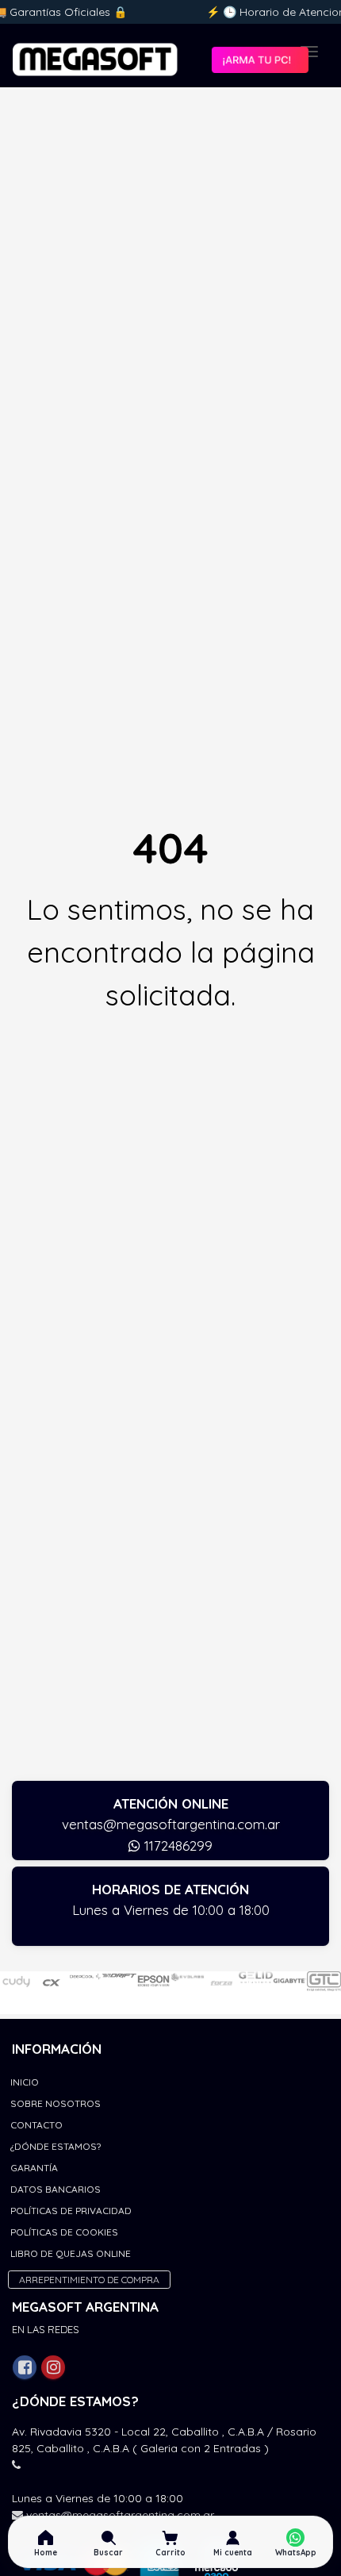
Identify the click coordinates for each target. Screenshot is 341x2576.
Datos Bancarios (56, 2189)
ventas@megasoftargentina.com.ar (171, 1824)
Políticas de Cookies (64, 2232)
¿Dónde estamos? (56, 2146)
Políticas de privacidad (71, 2211)
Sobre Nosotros (56, 2103)
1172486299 (176, 1845)
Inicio (25, 2082)
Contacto (36, 2125)
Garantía (34, 2168)
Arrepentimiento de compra (89, 2280)
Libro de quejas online (71, 2253)
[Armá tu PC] (260, 60)
